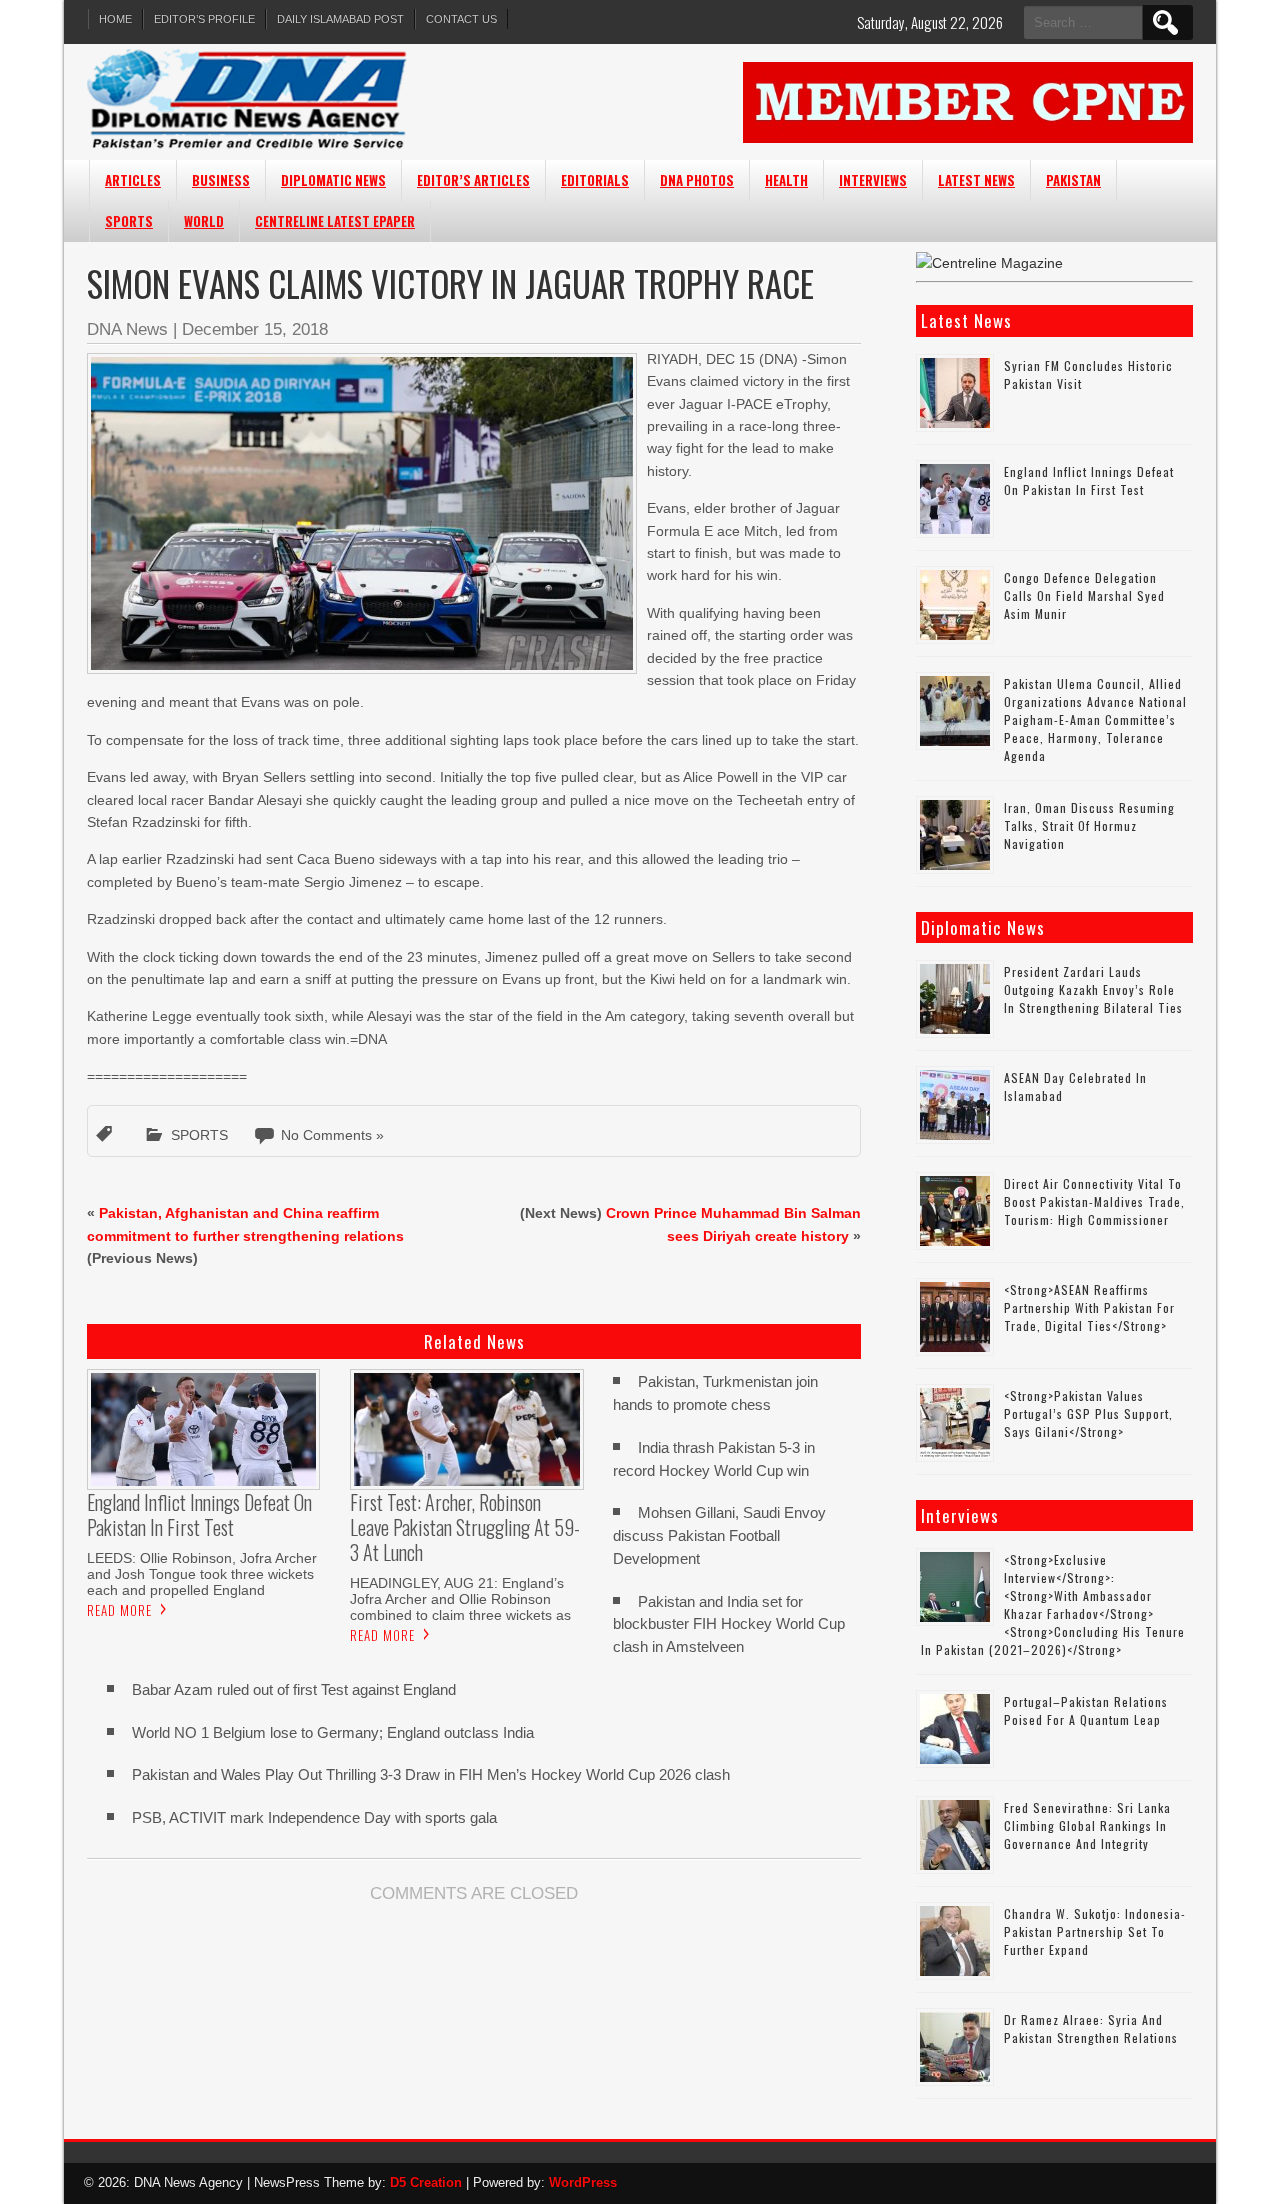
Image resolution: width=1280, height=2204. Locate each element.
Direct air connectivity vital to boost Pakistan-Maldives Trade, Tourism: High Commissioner (1094, 1201)
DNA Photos (697, 180)
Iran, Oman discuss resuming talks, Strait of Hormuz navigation (1089, 825)
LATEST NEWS (976, 180)
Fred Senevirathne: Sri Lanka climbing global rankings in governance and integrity (1087, 1825)
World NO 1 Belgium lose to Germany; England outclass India (333, 1732)
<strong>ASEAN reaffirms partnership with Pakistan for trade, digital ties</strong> (1089, 1307)
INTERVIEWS (873, 180)
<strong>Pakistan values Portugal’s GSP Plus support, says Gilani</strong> (1088, 1413)
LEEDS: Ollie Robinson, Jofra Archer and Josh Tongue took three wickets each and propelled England (202, 1574)
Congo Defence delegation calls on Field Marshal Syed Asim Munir (1084, 595)
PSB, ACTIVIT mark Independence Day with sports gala (314, 1817)
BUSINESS (221, 180)
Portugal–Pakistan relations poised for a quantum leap (1086, 1710)
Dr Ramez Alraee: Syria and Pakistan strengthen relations (1091, 2028)
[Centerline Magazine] (989, 263)
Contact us (461, 19)
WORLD (204, 221)
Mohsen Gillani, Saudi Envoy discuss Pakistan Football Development (719, 1535)
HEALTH (786, 180)
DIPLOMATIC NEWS (333, 180)
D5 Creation (426, 2182)
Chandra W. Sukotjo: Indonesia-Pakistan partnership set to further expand (1095, 1931)
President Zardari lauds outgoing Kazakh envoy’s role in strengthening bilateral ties (1093, 989)
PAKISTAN (1073, 180)
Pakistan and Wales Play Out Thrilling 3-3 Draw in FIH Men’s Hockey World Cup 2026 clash (431, 1774)
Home (115, 19)
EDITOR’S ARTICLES (473, 180)
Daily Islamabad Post (340, 19)
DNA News (127, 329)
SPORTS (129, 221)
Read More (119, 1610)
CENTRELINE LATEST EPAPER (335, 221)
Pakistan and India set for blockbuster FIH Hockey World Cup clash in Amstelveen (729, 1624)
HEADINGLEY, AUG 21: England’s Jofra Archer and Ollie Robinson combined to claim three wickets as (460, 1599)
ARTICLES (133, 180)
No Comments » (332, 1135)
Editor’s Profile (204, 19)
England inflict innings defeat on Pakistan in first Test (1089, 480)
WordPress (583, 2182)
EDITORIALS (595, 180)
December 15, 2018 (255, 329)
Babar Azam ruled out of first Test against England (294, 1689)
